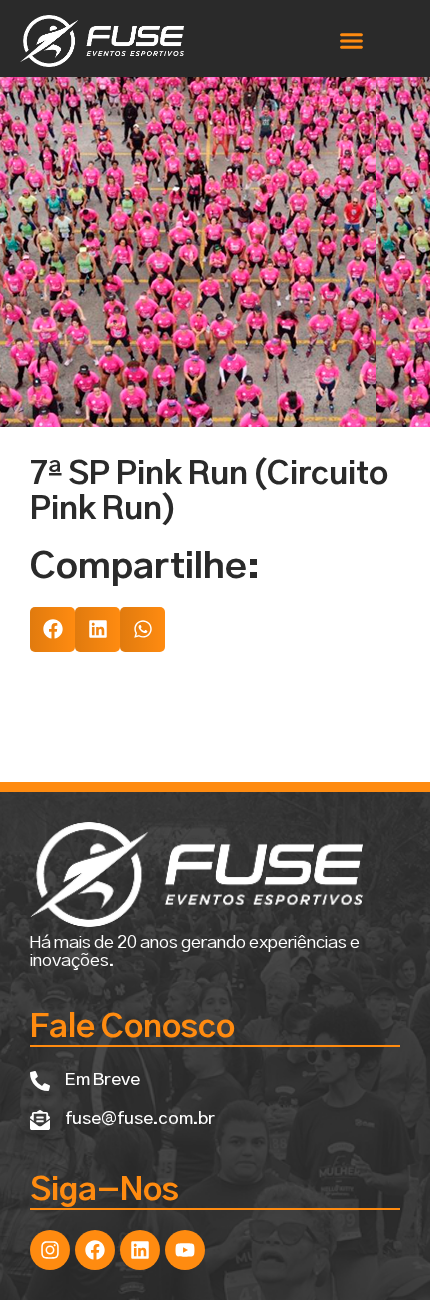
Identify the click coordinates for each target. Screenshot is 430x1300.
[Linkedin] (140, 1250)
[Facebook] (95, 1250)
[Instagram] (50, 1250)
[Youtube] (185, 1250)
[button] (352, 41)
